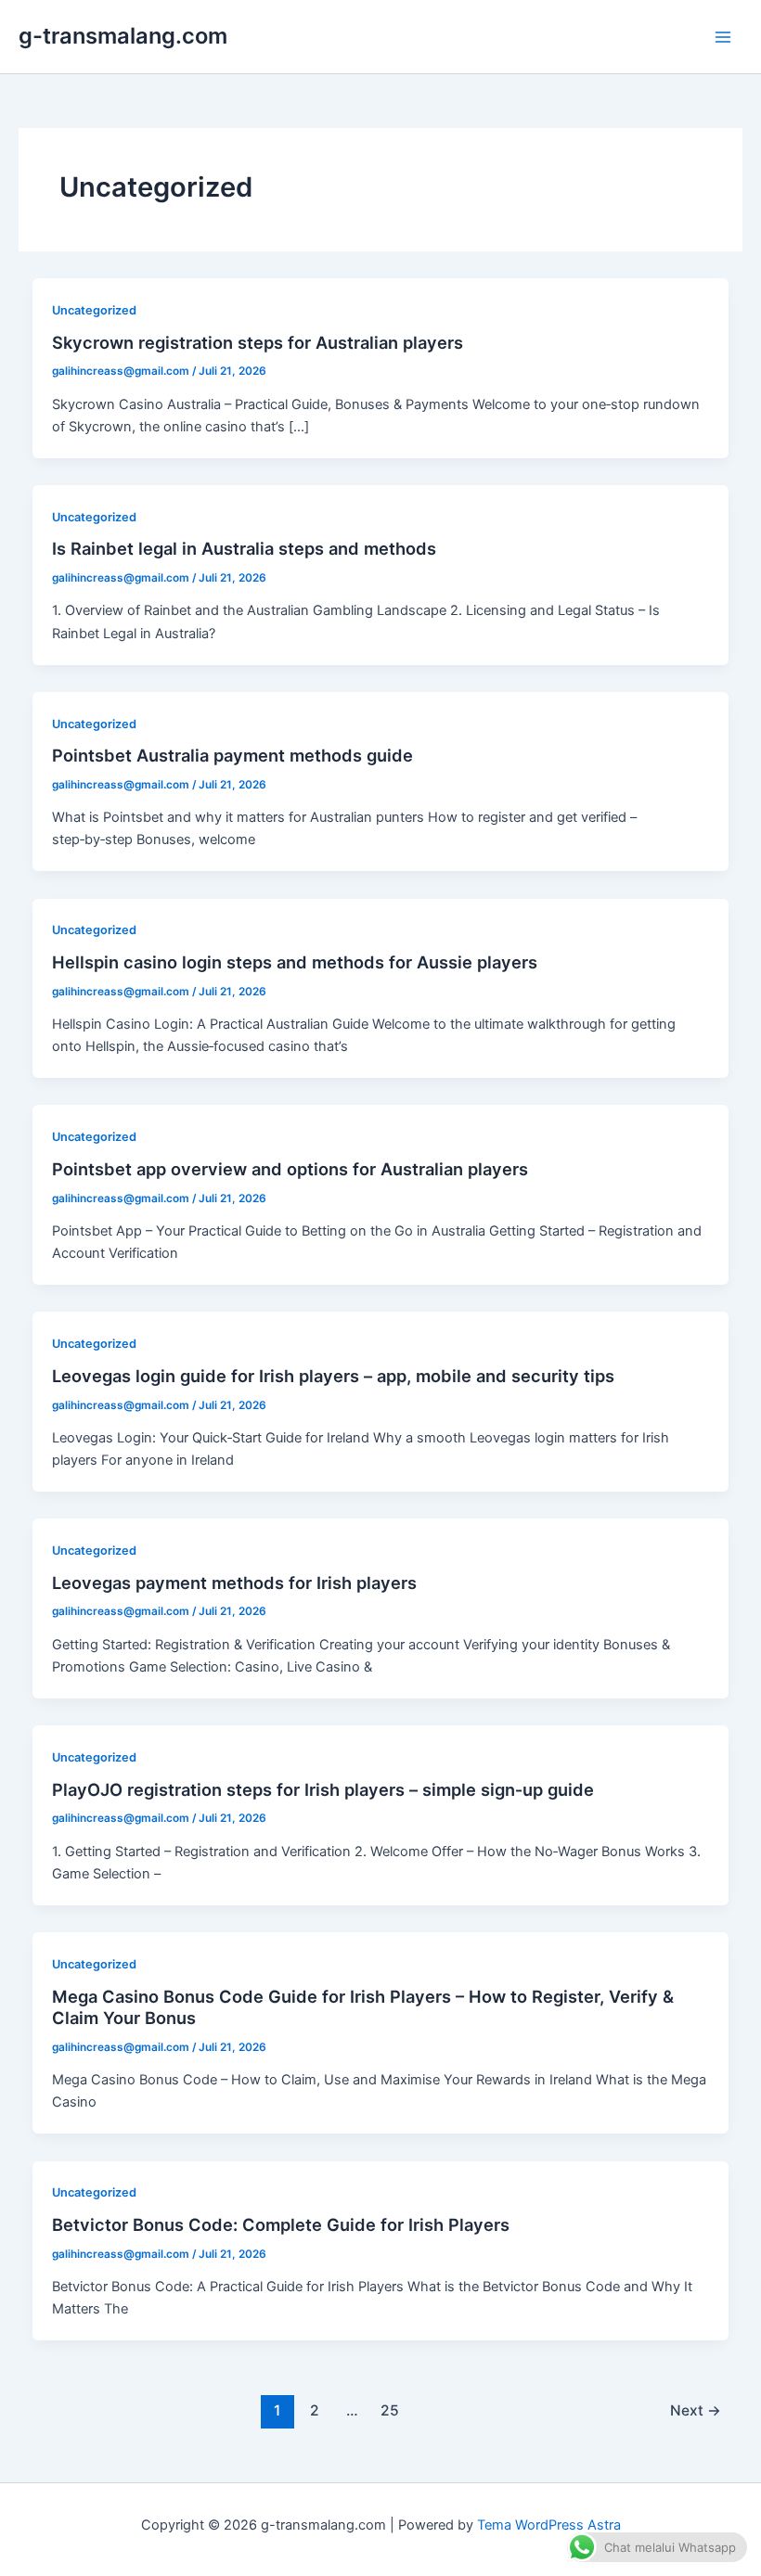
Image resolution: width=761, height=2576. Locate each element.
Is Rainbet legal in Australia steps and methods (244, 548)
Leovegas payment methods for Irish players (234, 1583)
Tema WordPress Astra (549, 2525)
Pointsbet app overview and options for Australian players (290, 1169)
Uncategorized (94, 310)
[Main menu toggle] (723, 37)
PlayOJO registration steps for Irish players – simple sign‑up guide (323, 1789)
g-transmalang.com (123, 36)
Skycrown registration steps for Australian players (258, 342)
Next (696, 2410)
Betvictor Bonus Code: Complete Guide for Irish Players (281, 2224)
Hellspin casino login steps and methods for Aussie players (295, 962)
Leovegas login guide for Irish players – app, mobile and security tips (333, 1376)
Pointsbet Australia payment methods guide (232, 755)
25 (390, 2410)
